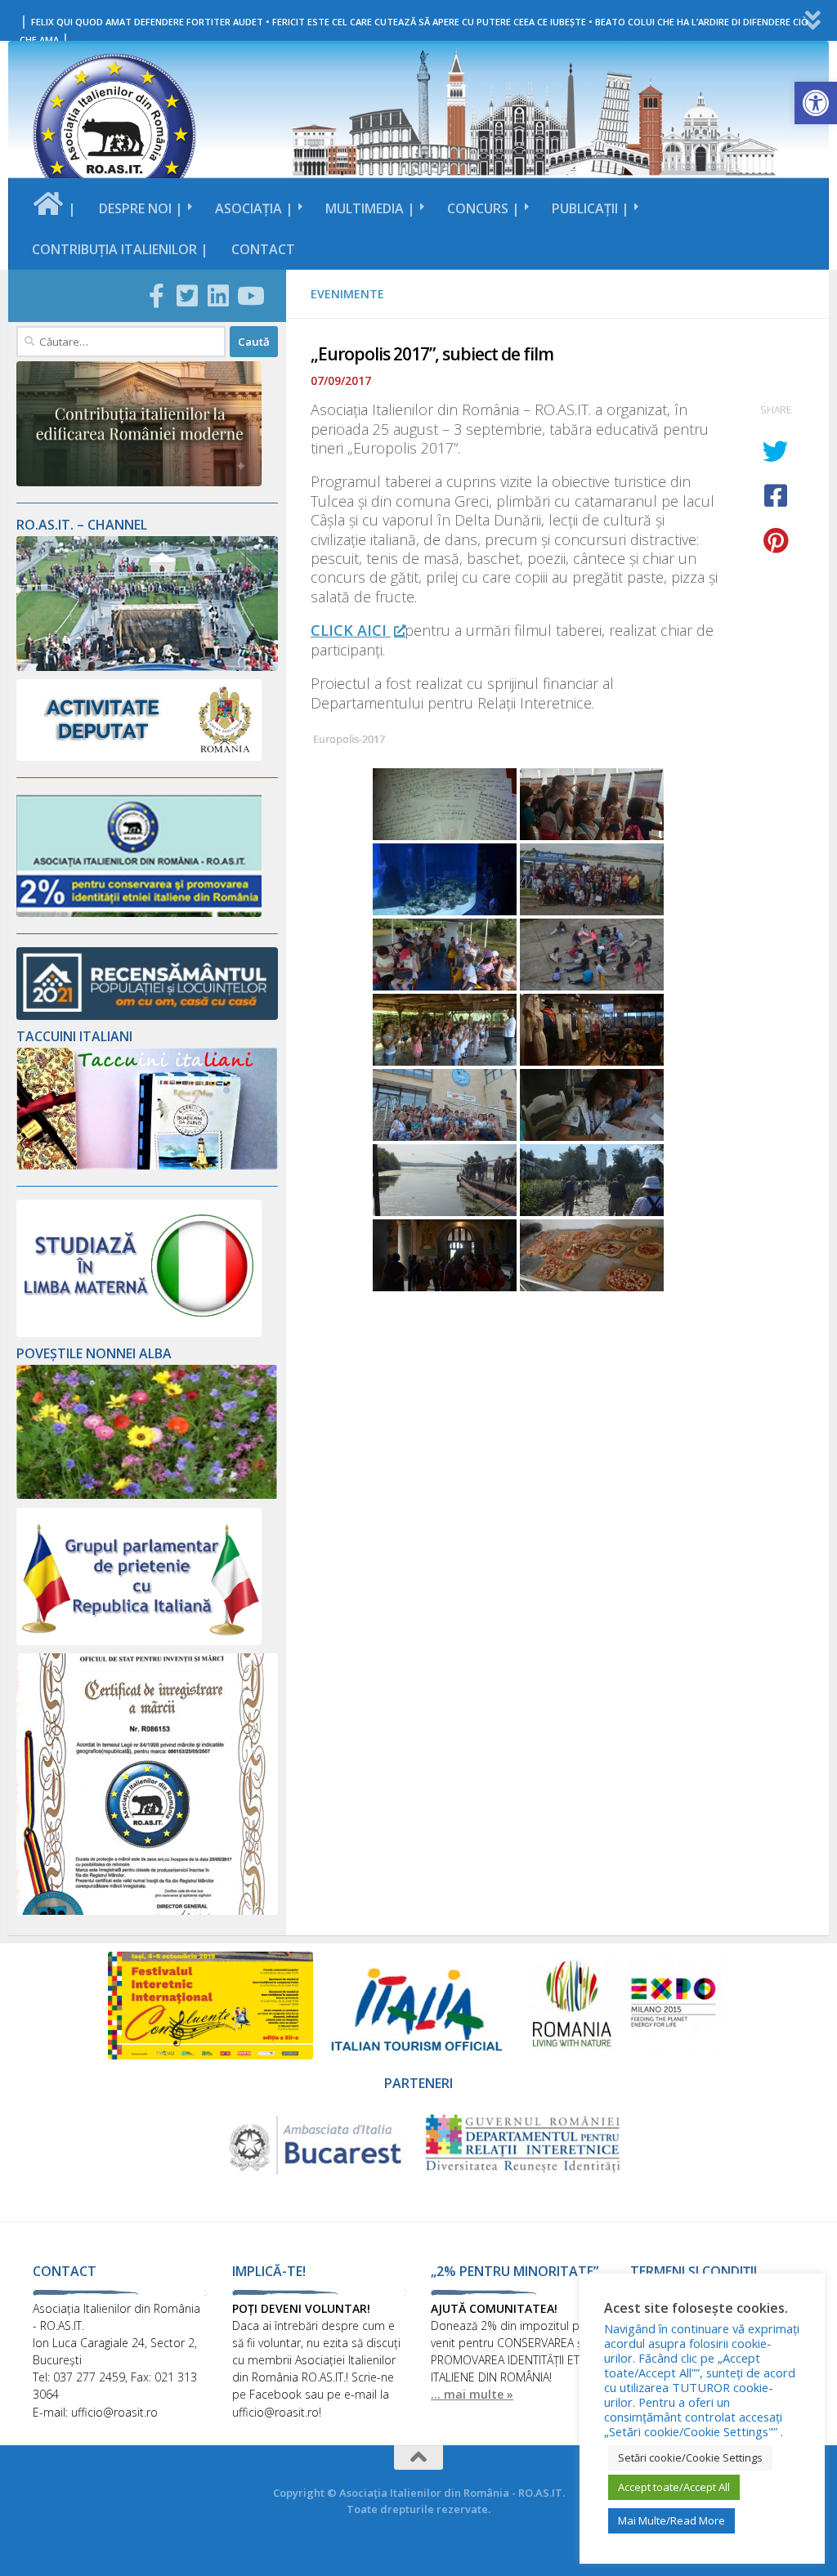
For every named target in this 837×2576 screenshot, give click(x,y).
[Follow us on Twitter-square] (187, 296)
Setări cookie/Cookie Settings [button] (690, 2457)
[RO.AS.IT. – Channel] (147, 666)
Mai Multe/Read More (671, 2520)
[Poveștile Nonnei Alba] (147, 1494)
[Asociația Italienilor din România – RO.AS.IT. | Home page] (114, 135)
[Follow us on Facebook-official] (156, 296)
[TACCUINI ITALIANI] (147, 1165)
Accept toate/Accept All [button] (674, 2487)
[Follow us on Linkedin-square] (218, 296)
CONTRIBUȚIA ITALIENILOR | (120, 249)
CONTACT (263, 249)
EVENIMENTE (347, 294)
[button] (816, 103)
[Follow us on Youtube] (249, 296)
